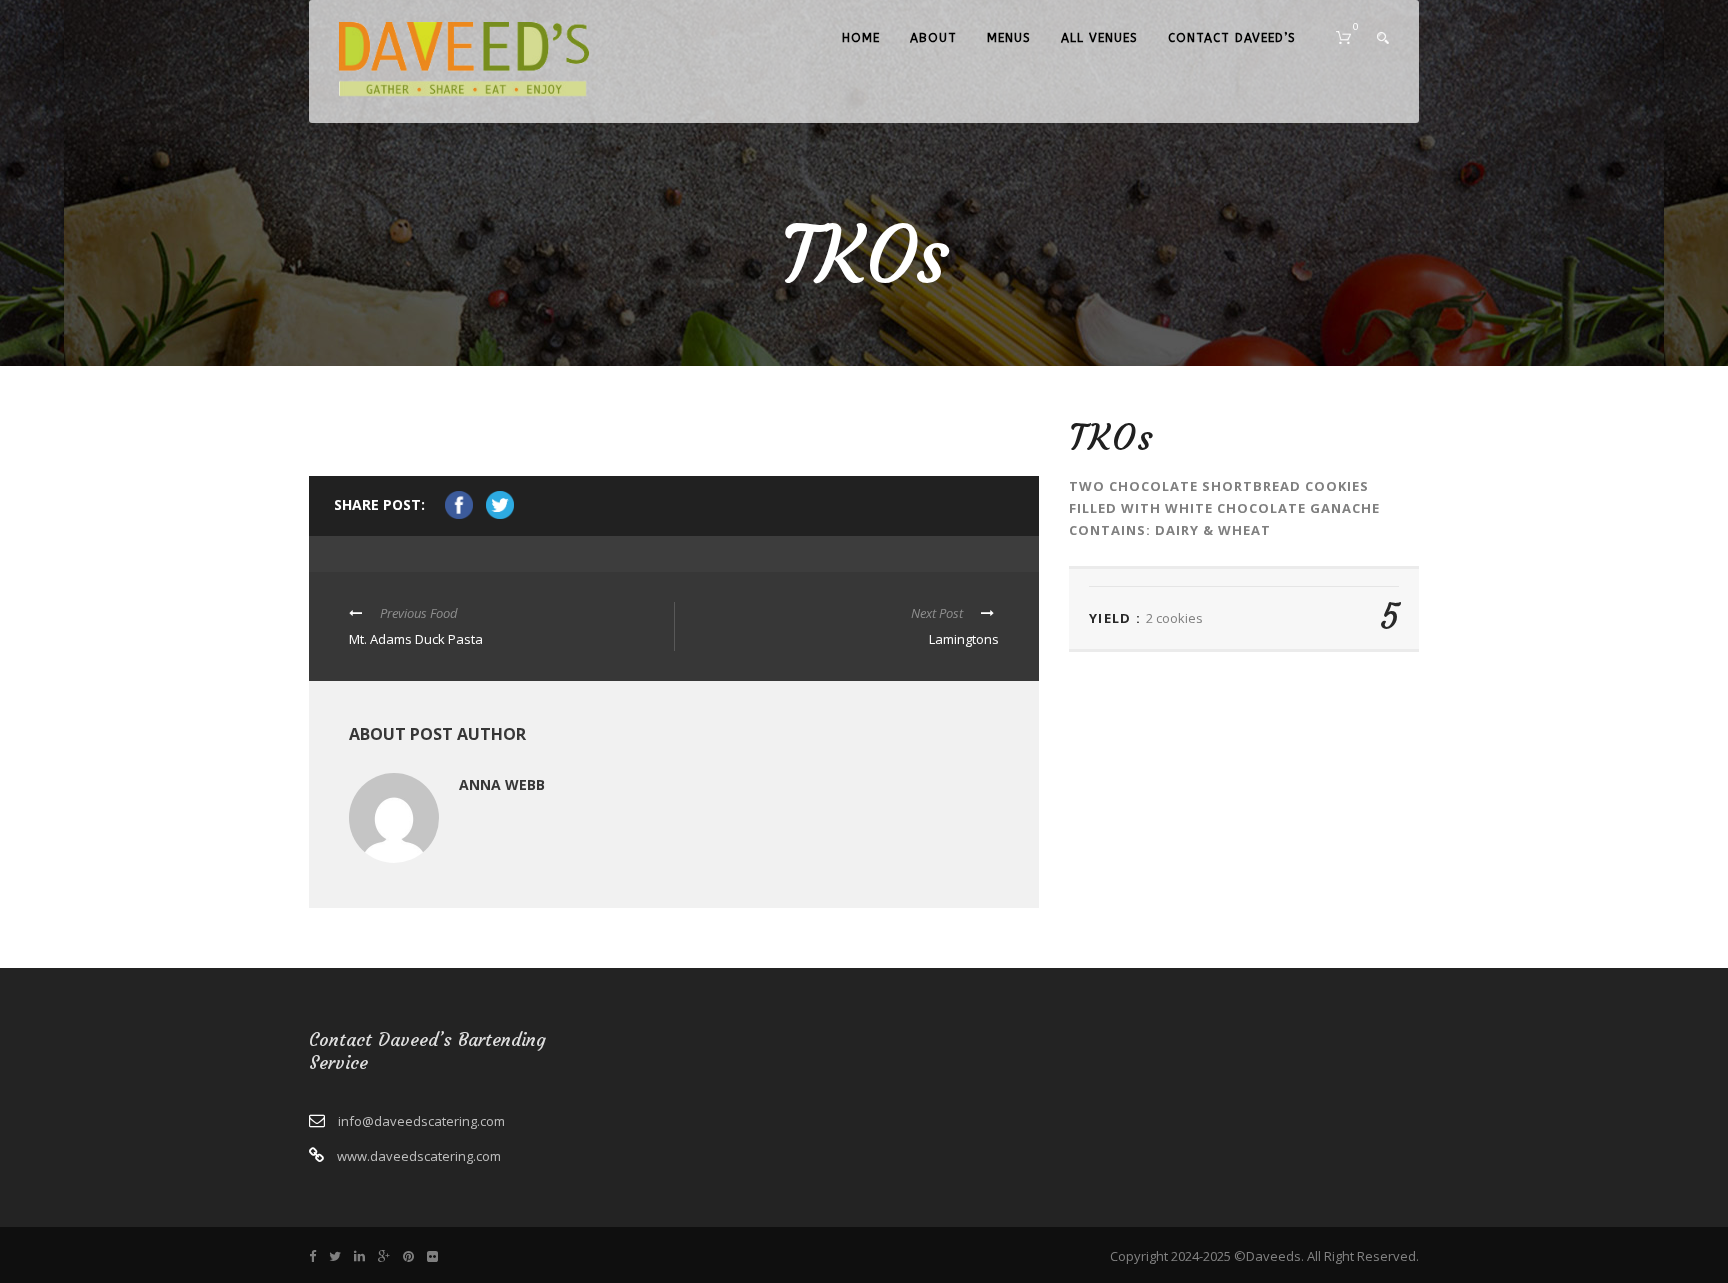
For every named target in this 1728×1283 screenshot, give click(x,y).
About (933, 38)
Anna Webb (502, 784)
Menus (1009, 38)
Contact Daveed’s (1232, 38)
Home (861, 38)
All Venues (1099, 38)
